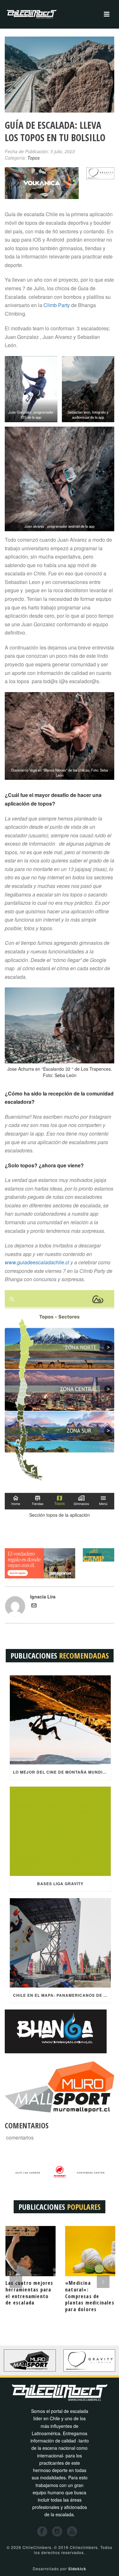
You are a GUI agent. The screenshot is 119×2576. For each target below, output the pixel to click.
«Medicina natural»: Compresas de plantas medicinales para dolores (89, 2296)
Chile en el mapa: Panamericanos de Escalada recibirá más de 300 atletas (62, 1995)
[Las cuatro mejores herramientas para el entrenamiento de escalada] (30, 2251)
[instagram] (57, 2532)
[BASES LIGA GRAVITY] (60, 1831)
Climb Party (57, 305)
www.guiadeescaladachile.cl (37, 1262)
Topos (33, 158)
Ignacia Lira (43, 1597)
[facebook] (42, 2532)
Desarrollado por (60, 2569)
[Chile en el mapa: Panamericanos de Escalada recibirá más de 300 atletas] (60, 1943)
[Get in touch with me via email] (34, 1606)
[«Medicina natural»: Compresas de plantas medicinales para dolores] (89, 2251)
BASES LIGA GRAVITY (60, 1884)
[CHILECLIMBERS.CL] (32, 14)
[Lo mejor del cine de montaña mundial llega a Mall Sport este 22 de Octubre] (60, 1720)
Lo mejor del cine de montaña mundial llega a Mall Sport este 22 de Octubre (62, 1772)
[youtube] (72, 2532)
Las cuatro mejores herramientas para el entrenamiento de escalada (29, 2293)
